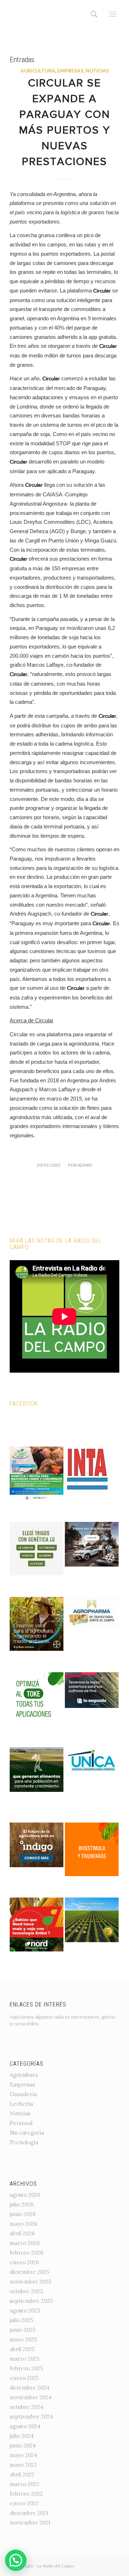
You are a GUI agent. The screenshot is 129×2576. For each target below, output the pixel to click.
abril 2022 (22, 2474)
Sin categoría (27, 2133)
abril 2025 (22, 2349)
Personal (21, 2123)
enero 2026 (24, 2262)
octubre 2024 (27, 2407)
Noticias (97, 71)
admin (85, 1165)
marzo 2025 (25, 2359)
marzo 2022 (25, 2484)
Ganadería (23, 2094)
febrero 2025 (26, 2368)
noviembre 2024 (31, 2397)
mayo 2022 (23, 2465)
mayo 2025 (23, 2339)
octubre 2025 (26, 2291)
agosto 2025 (25, 2311)
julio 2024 (22, 2436)
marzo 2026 (25, 2243)
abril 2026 (22, 2233)
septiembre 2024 (31, 2417)
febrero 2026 (27, 2253)
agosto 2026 (25, 2195)
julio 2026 (22, 2204)
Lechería (21, 2104)
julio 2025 (21, 2320)
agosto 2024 (25, 2426)
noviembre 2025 (30, 2282)
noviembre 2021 (30, 2523)
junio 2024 (23, 2445)
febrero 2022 (26, 2494)
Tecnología (24, 2142)
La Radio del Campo (55, 2566)
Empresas (70, 71)
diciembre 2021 (29, 2513)
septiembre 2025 (31, 2301)
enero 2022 (24, 2503)
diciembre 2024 (30, 2388)
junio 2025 (23, 2330)
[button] (16, 2560)
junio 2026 (23, 2214)
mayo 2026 (23, 2224)
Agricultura (38, 71)
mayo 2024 (23, 2455)
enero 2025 (24, 2378)
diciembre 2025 (29, 2272)
